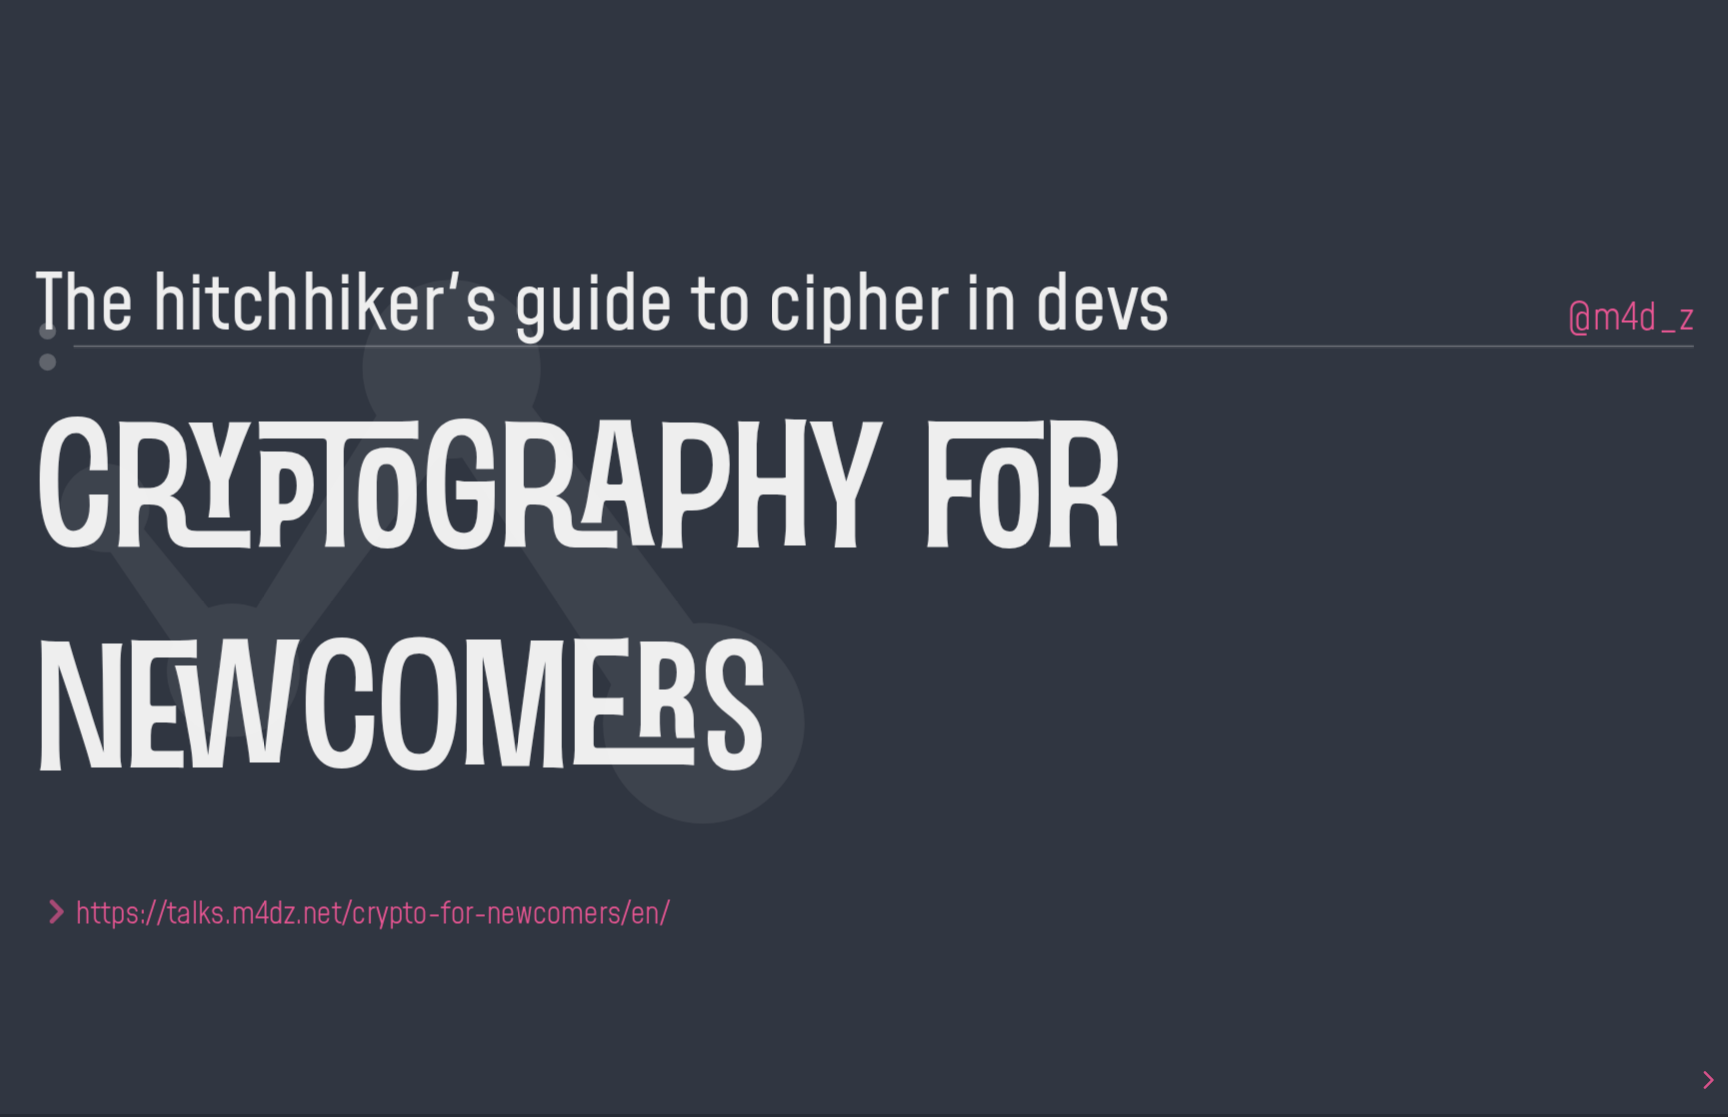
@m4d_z (1629, 314)
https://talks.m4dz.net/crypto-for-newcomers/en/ (373, 911)
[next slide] (1707, 1080)
